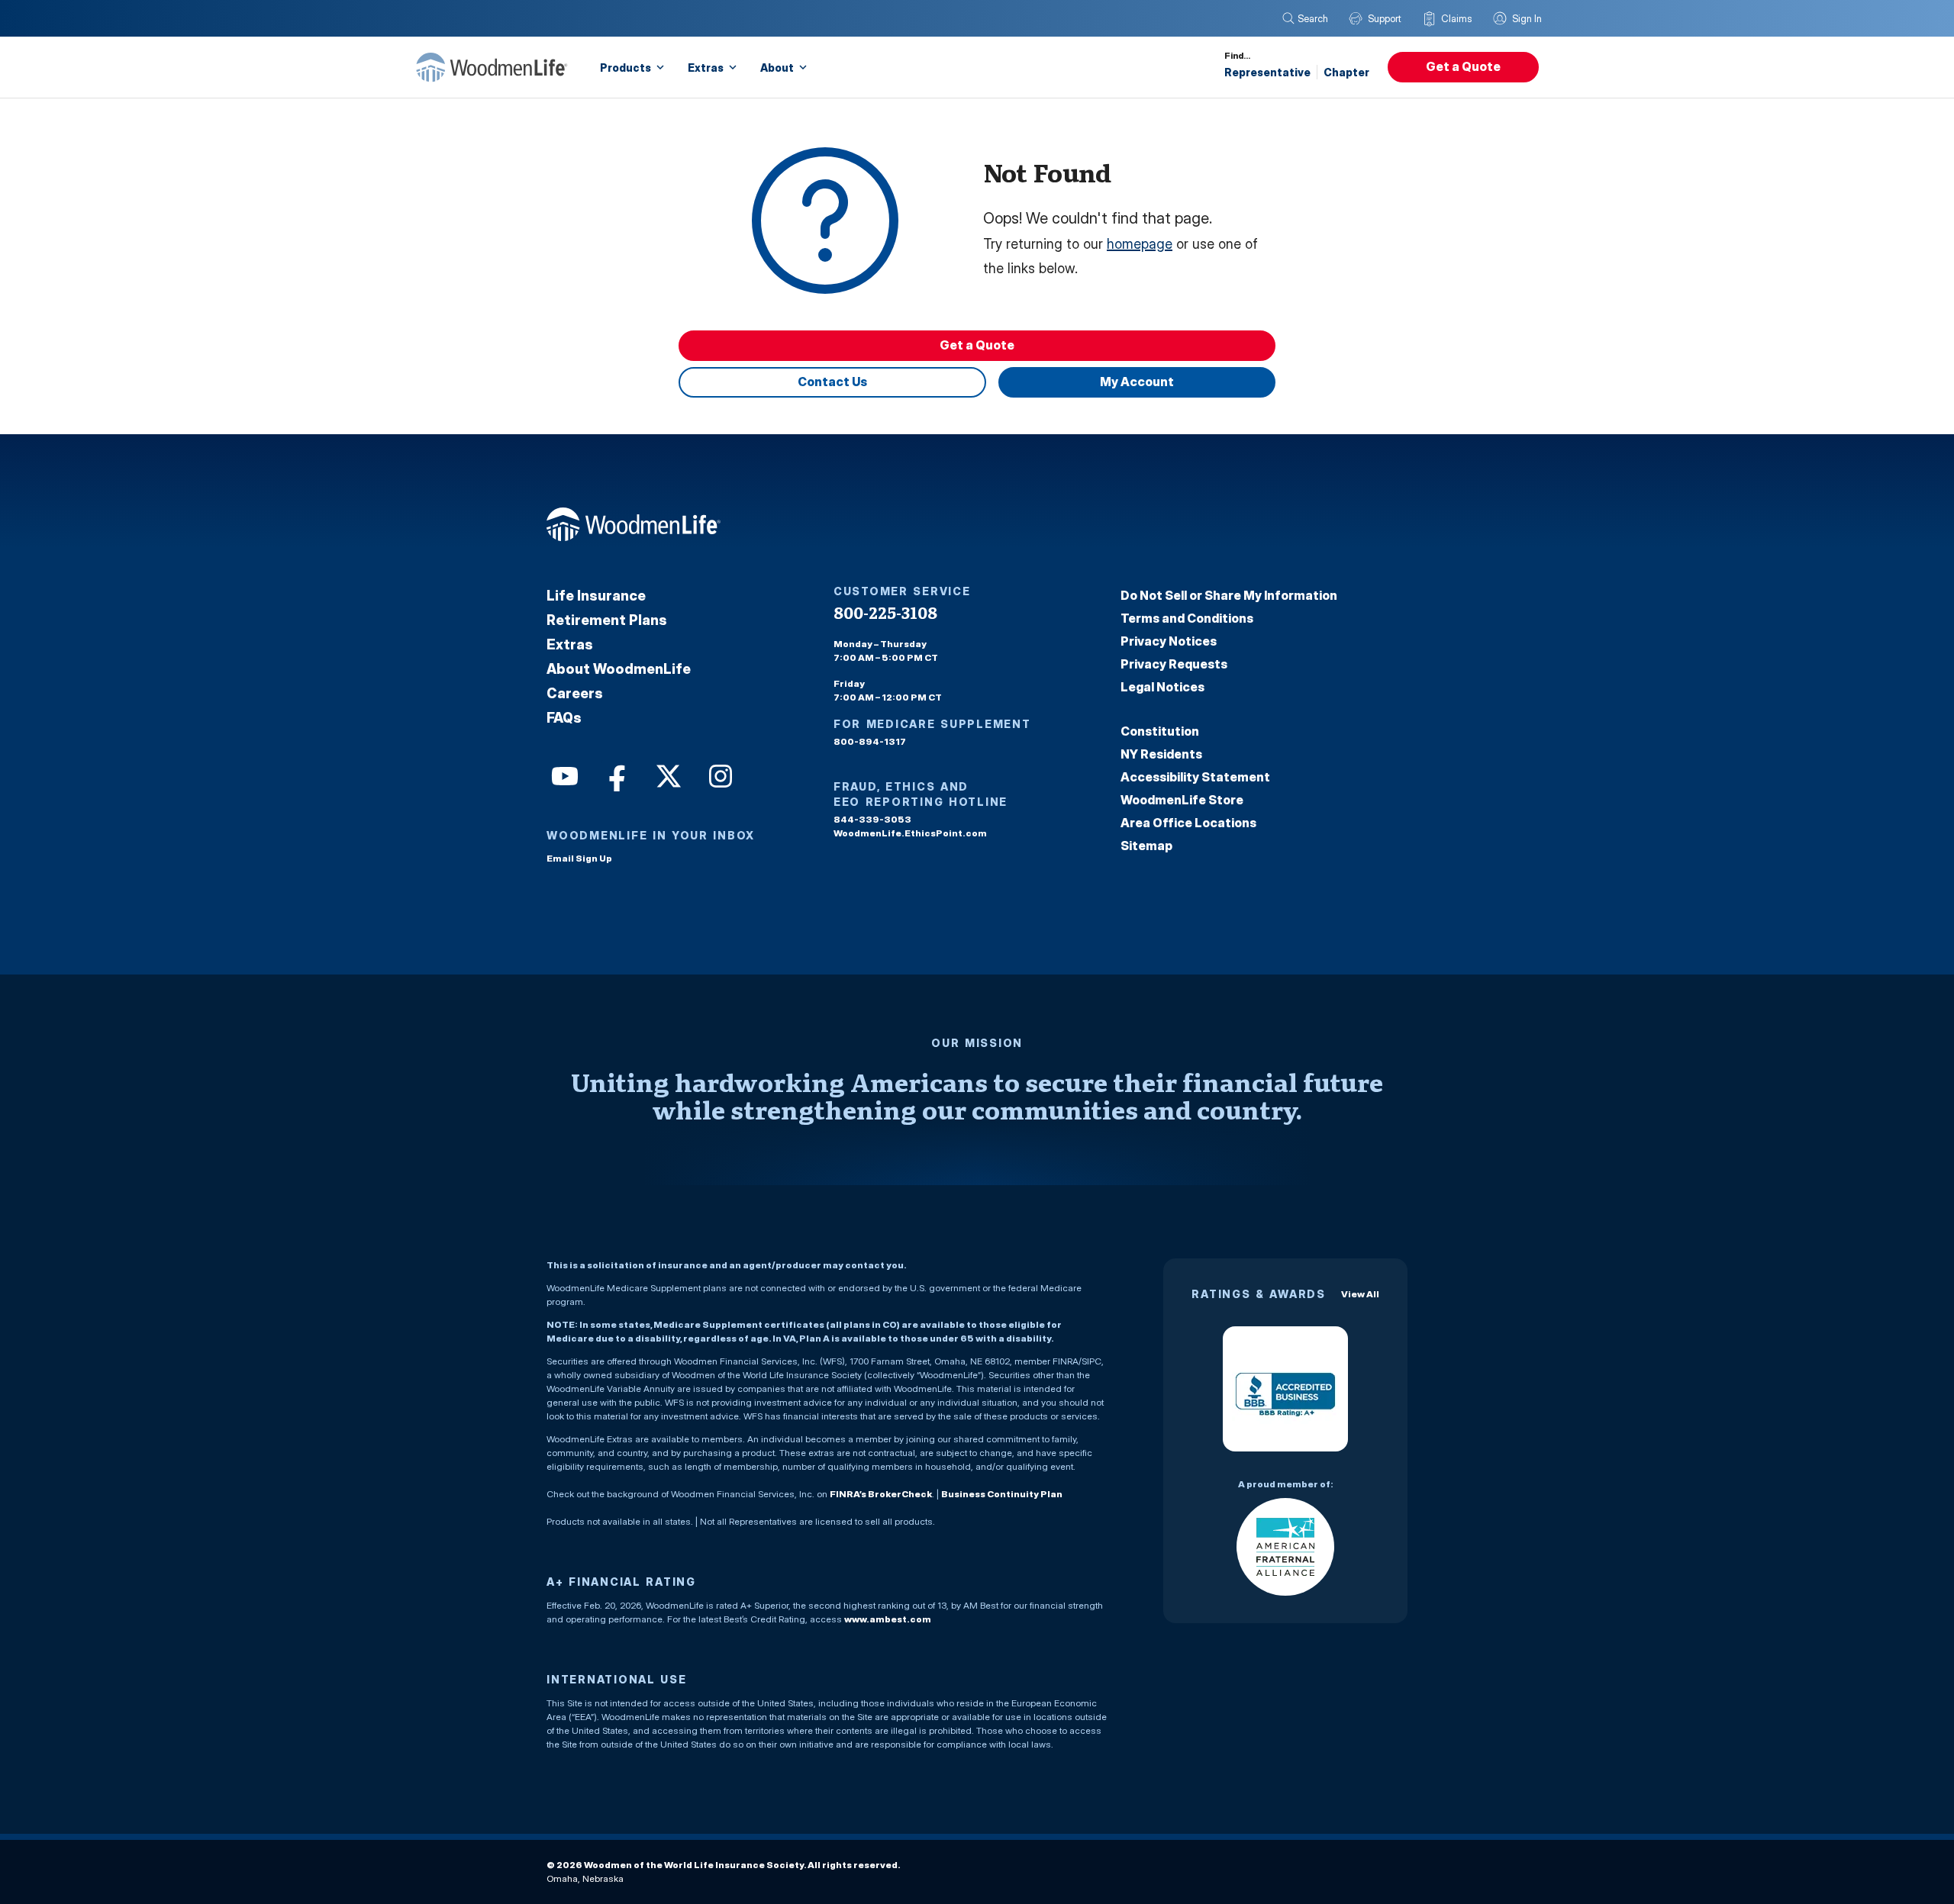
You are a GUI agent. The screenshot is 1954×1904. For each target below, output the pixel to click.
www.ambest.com (888, 1619)
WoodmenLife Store (1182, 800)
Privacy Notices (1169, 641)
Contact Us (832, 382)
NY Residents (1161, 754)
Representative (1267, 72)
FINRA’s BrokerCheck (881, 1494)
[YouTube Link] (563, 775)
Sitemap (1146, 846)
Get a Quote (1463, 66)
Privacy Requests (1174, 664)
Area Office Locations (1188, 823)
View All (1360, 1294)
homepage (1140, 244)
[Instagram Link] (719, 775)
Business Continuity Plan (1002, 1494)
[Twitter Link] (667, 775)
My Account (1137, 382)
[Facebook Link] (615, 775)
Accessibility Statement (1195, 777)
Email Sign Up (579, 858)
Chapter (1346, 72)
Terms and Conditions (1187, 618)
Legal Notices (1162, 687)
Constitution (1160, 731)
